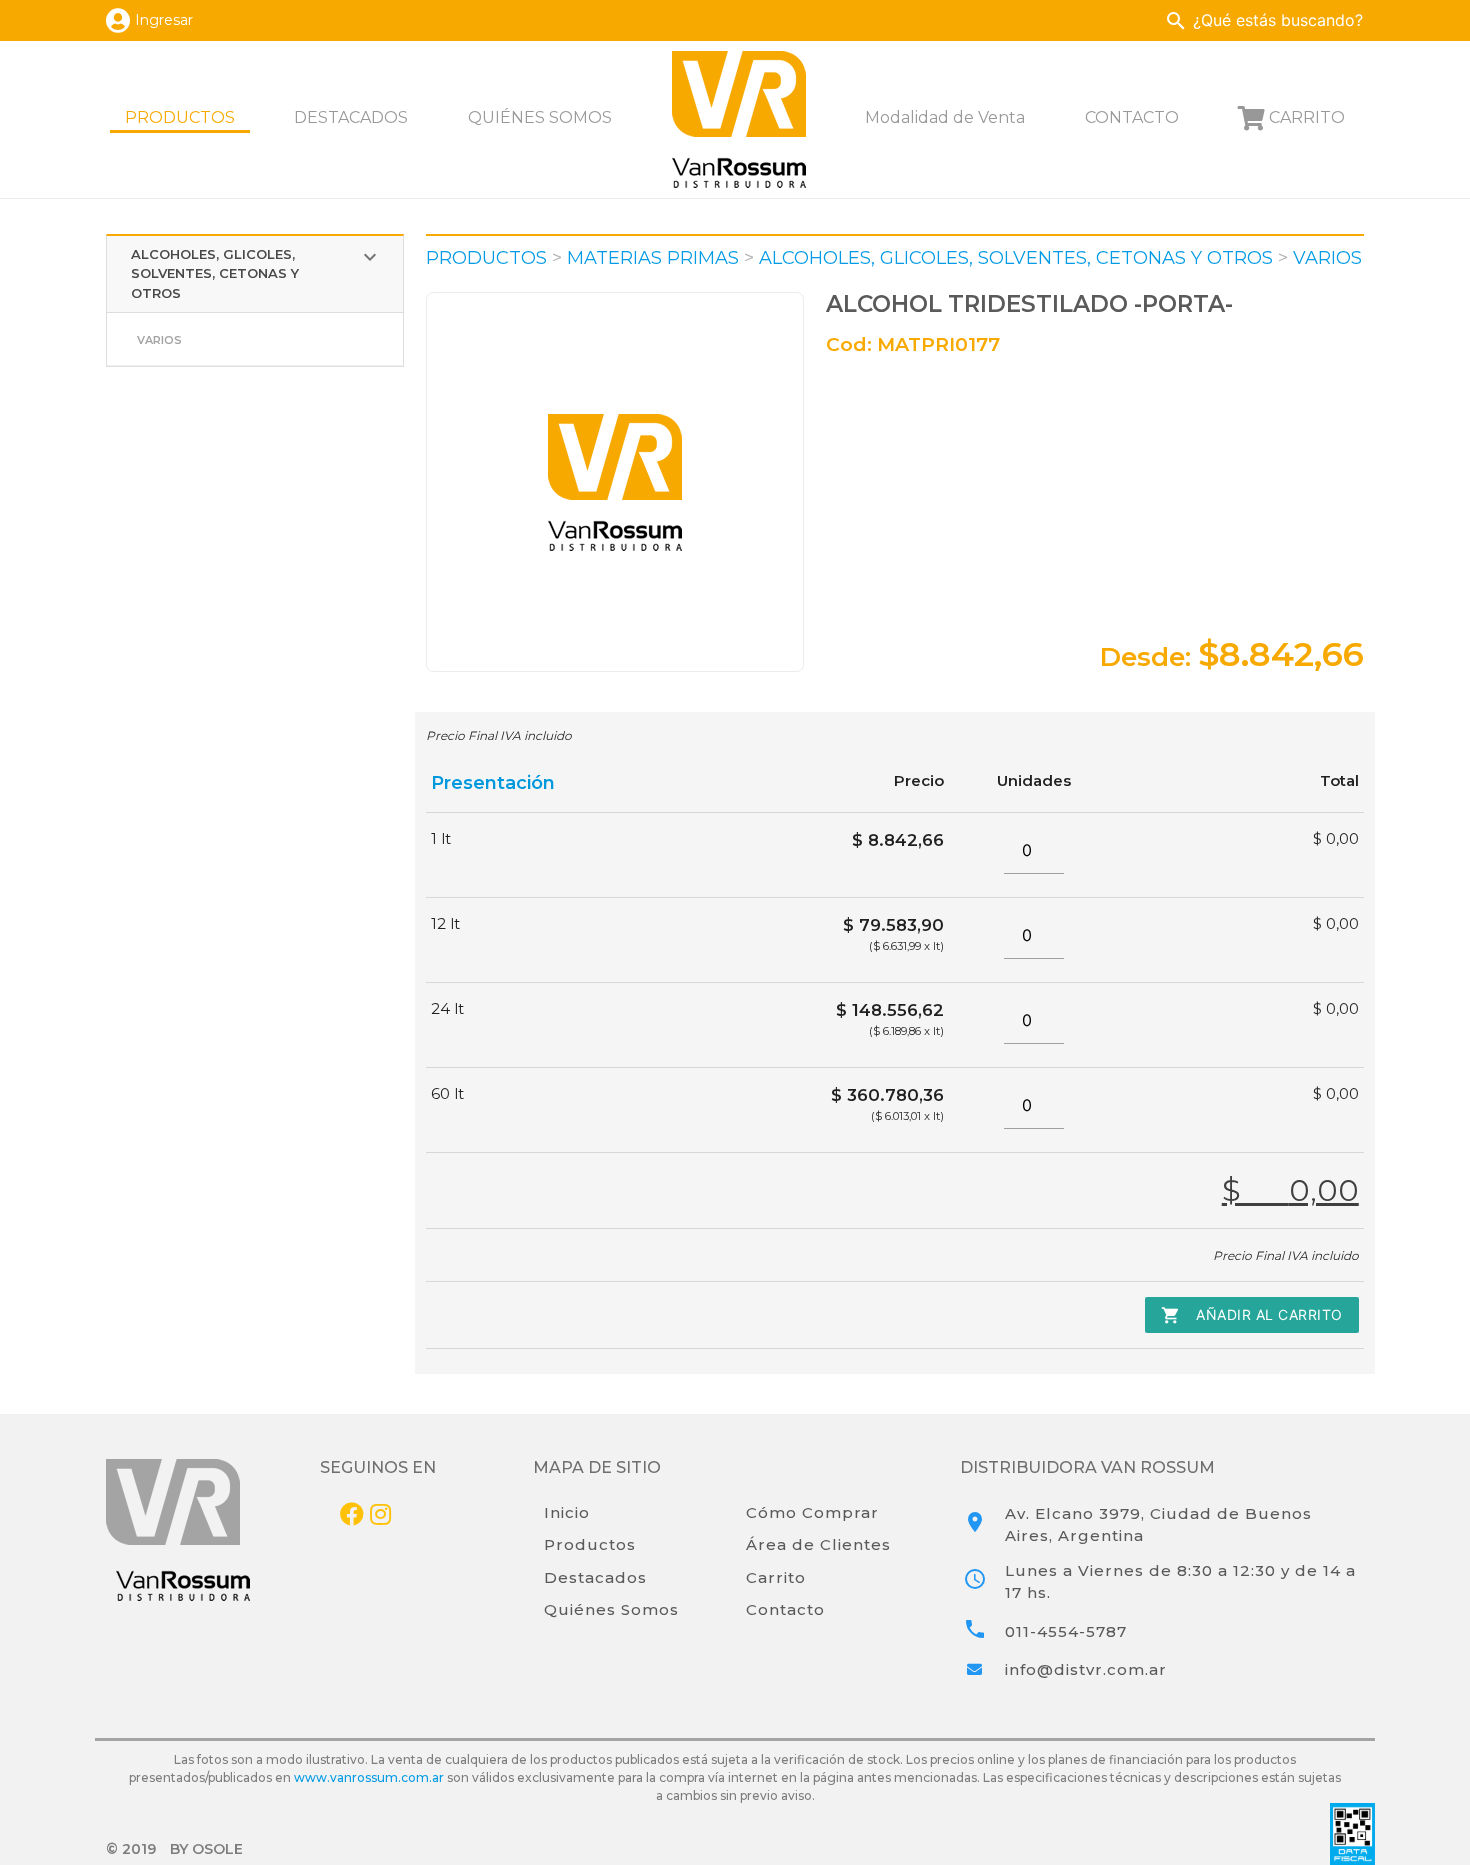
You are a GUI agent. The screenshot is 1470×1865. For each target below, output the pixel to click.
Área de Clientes (818, 1544)
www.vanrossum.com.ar (369, 1777)
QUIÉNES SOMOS (540, 117)
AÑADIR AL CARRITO (1252, 1315)
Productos (590, 1544)
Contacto (785, 1609)
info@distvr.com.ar (1086, 1669)
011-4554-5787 (1066, 1631)
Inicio (567, 1512)
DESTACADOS (351, 117)
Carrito (776, 1577)
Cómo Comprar (812, 1512)
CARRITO (1307, 117)
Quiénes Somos (611, 1609)
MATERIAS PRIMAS (653, 258)
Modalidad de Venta (945, 117)
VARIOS (159, 340)
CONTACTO (1132, 117)
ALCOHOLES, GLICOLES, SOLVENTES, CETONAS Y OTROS (256, 273)
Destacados (595, 1577)
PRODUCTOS (180, 117)
